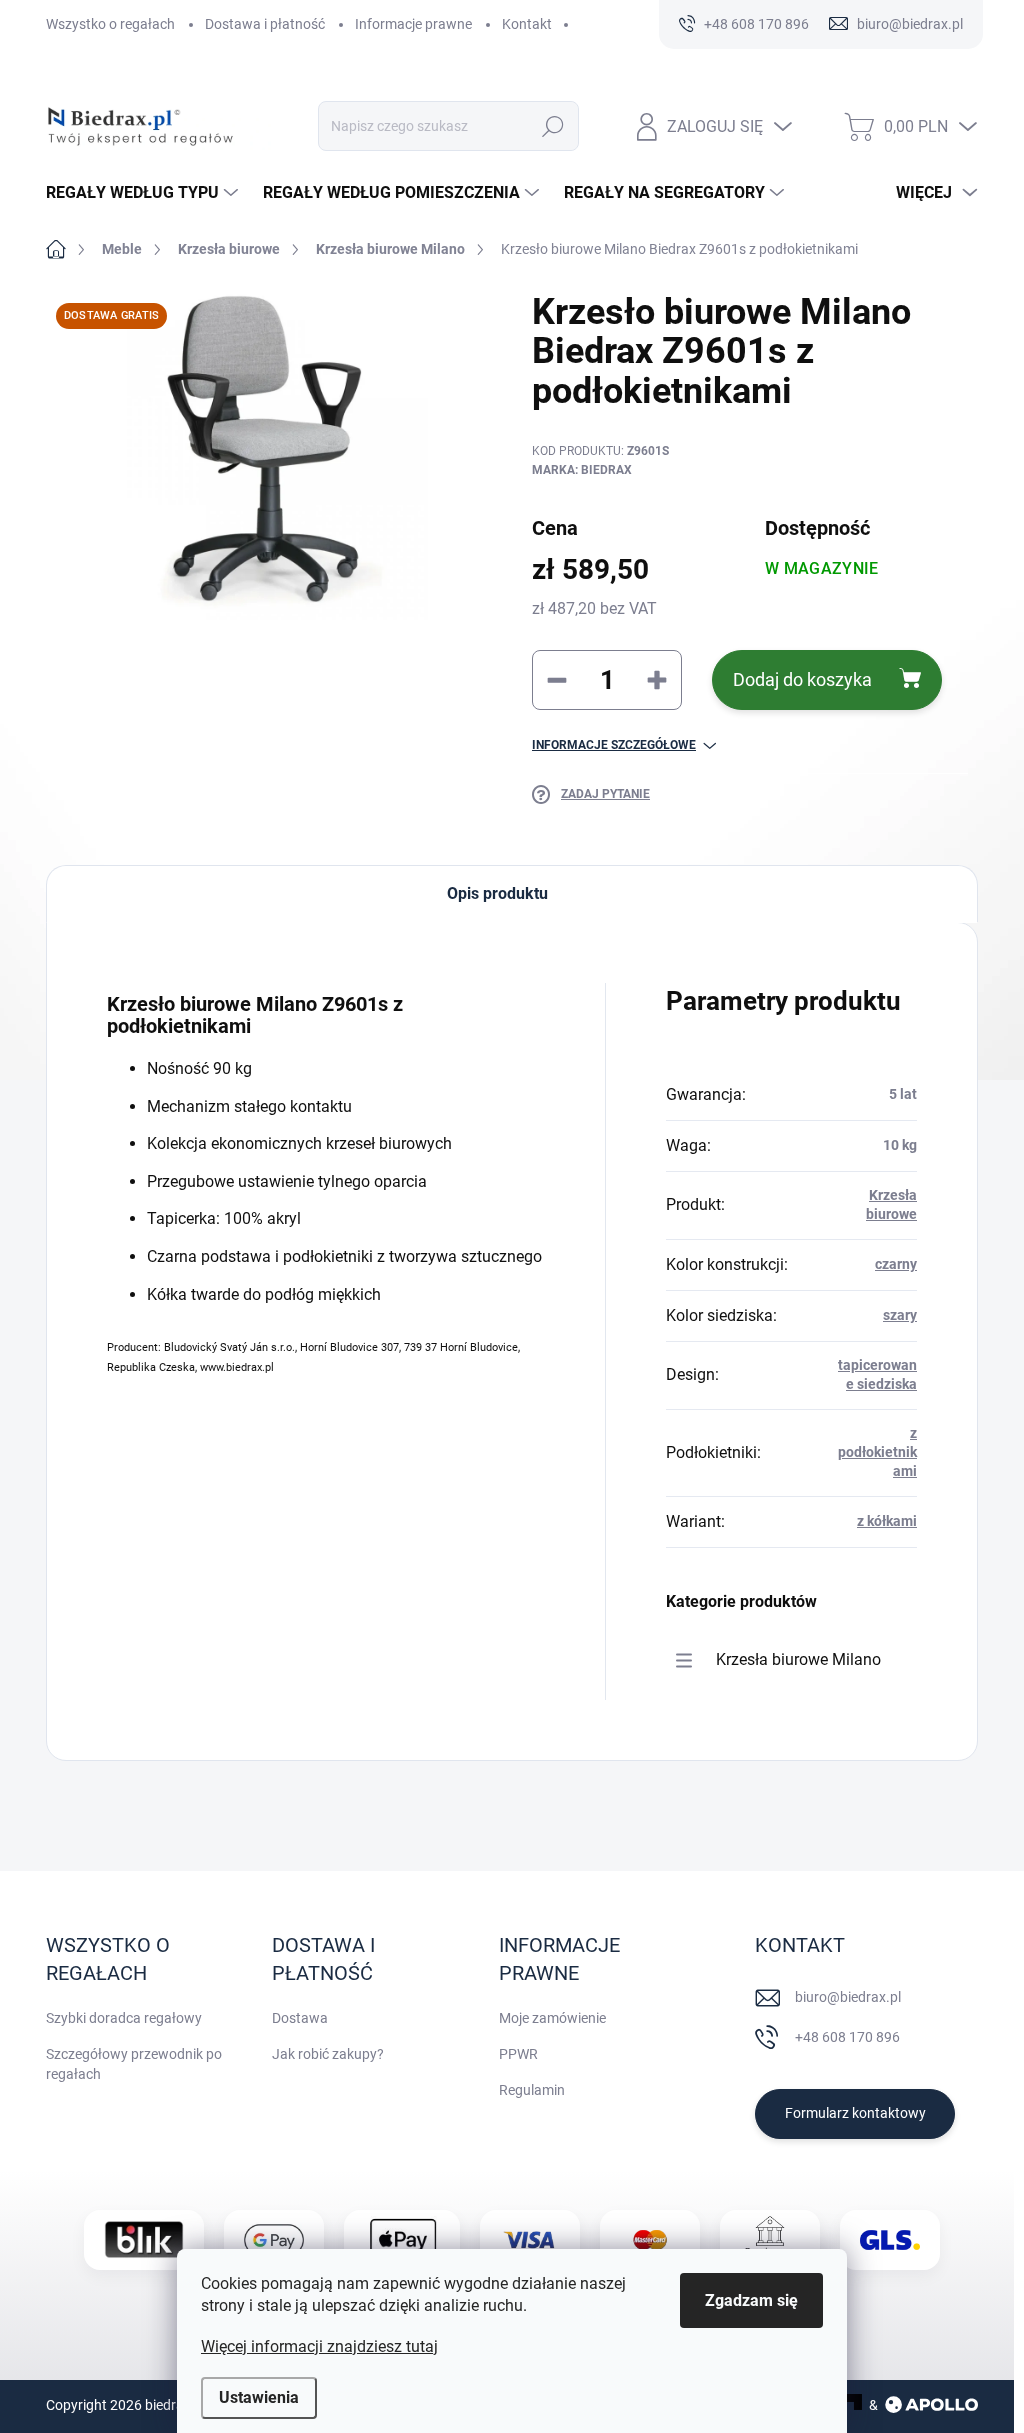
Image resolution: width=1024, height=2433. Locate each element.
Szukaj (553, 126)
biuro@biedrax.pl (848, 1997)
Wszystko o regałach (110, 24)
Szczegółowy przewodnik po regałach (134, 2064)
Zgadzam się (751, 2300)
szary (900, 1315)
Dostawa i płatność (265, 24)
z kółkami (887, 1521)
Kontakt (527, 24)
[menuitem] (144, 193)
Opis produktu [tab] (497, 893)
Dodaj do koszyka (802, 679)
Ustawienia (259, 2397)
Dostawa (300, 2018)
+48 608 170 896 (847, 2037)
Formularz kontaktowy (855, 2113)
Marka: (582, 470)
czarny (896, 1264)
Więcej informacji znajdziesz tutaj (319, 2346)
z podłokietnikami (877, 1452)
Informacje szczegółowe (614, 745)
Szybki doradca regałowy (124, 2018)
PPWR (518, 2054)
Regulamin (532, 2090)
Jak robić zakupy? (328, 2054)
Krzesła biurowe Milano (798, 1659)
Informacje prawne (413, 24)
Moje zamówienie (552, 2018)
